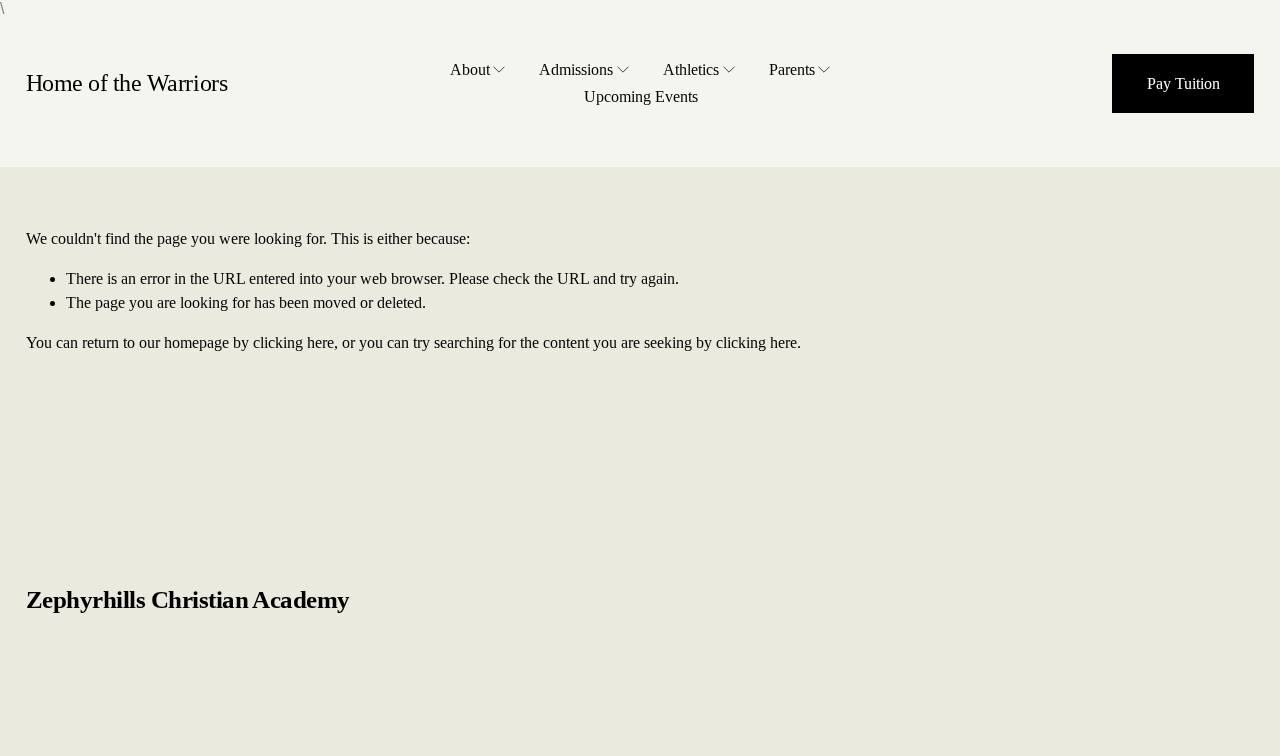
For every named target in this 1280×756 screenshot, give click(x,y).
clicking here (293, 342)
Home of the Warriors (127, 83)
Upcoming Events (641, 96)
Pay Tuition (1183, 83)
